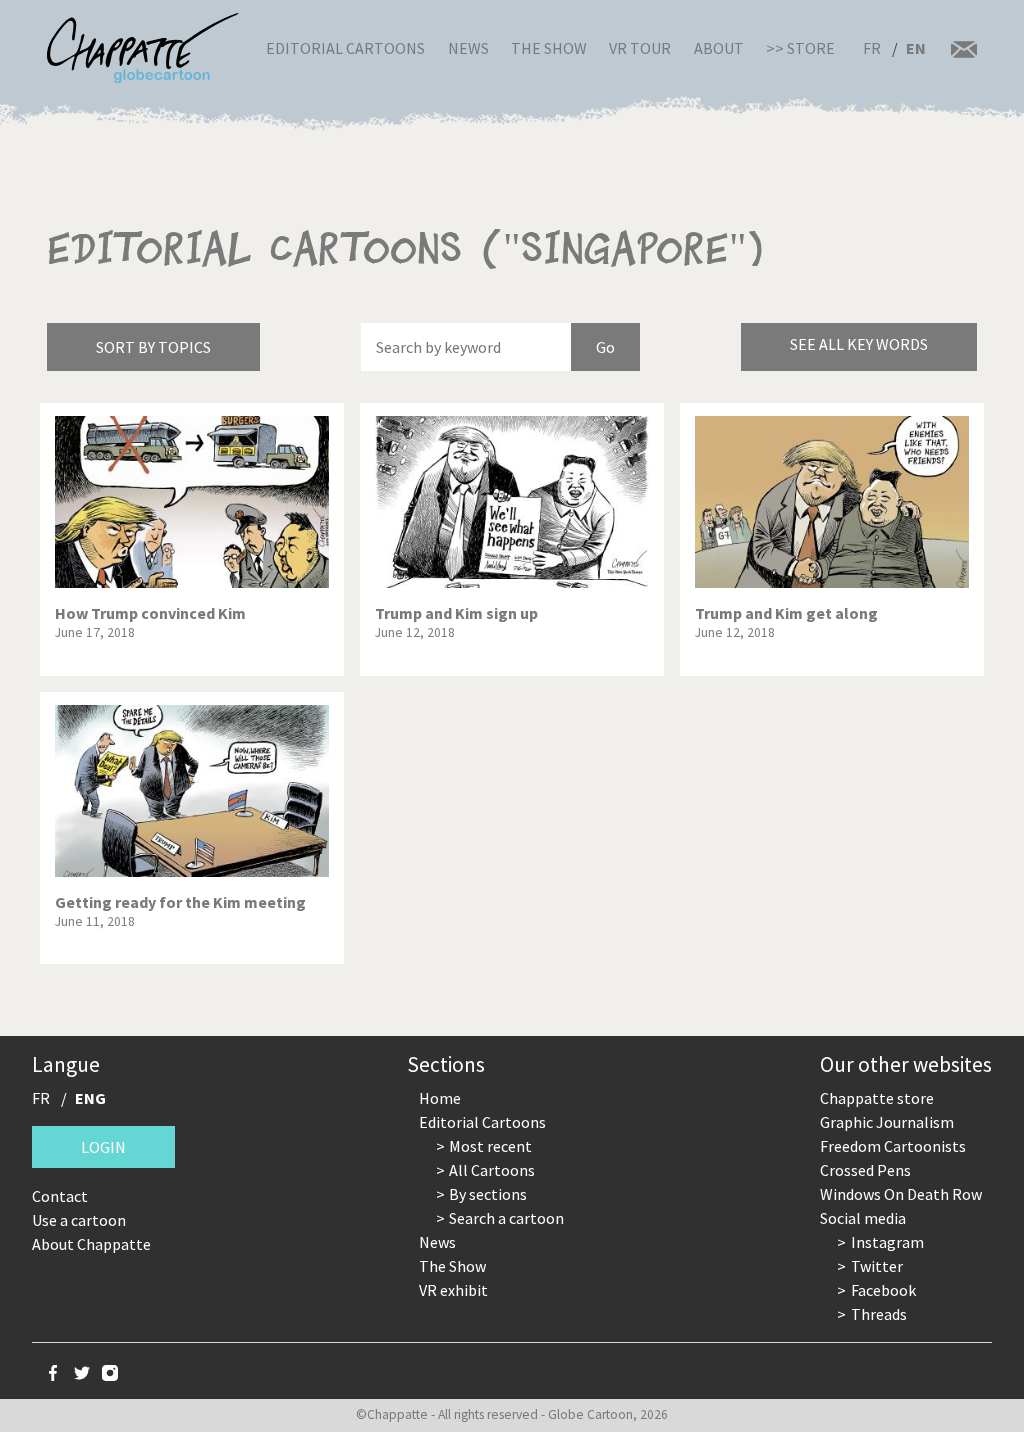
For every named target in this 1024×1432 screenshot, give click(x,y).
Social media (863, 1218)
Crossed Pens (865, 1170)
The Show (549, 48)
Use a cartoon (79, 1220)
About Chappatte (91, 1244)
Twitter (877, 1266)
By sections (488, 1194)
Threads (879, 1314)
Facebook (883, 1290)
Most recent (490, 1146)
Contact (60, 1196)
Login (103, 1147)
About (719, 48)
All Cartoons (492, 1170)
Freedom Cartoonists (893, 1146)
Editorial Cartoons (345, 48)
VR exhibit (453, 1290)
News (468, 48)
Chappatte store (877, 1098)
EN (916, 48)
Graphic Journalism (887, 1122)
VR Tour (640, 48)
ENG (90, 1098)
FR (872, 48)
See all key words (859, 344)
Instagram (887, 1242)
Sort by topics (153, 347)
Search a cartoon (506, 1218)
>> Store (800, 48)
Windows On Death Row (901, 1194)
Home (440, 1098)
